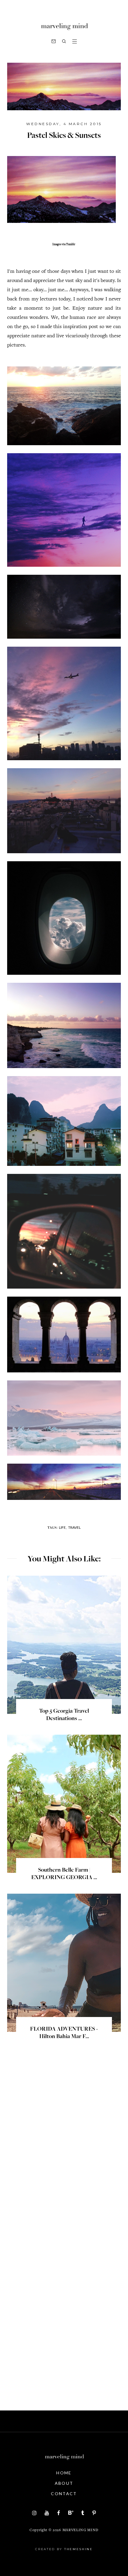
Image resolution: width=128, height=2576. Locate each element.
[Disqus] (64, 2151)
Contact (64, 2494)
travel (74, 1527)
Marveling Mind (81, 2530)
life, (63, 1527)
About (64, 2483)
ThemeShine (79, 2549)
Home (64, 2473)
